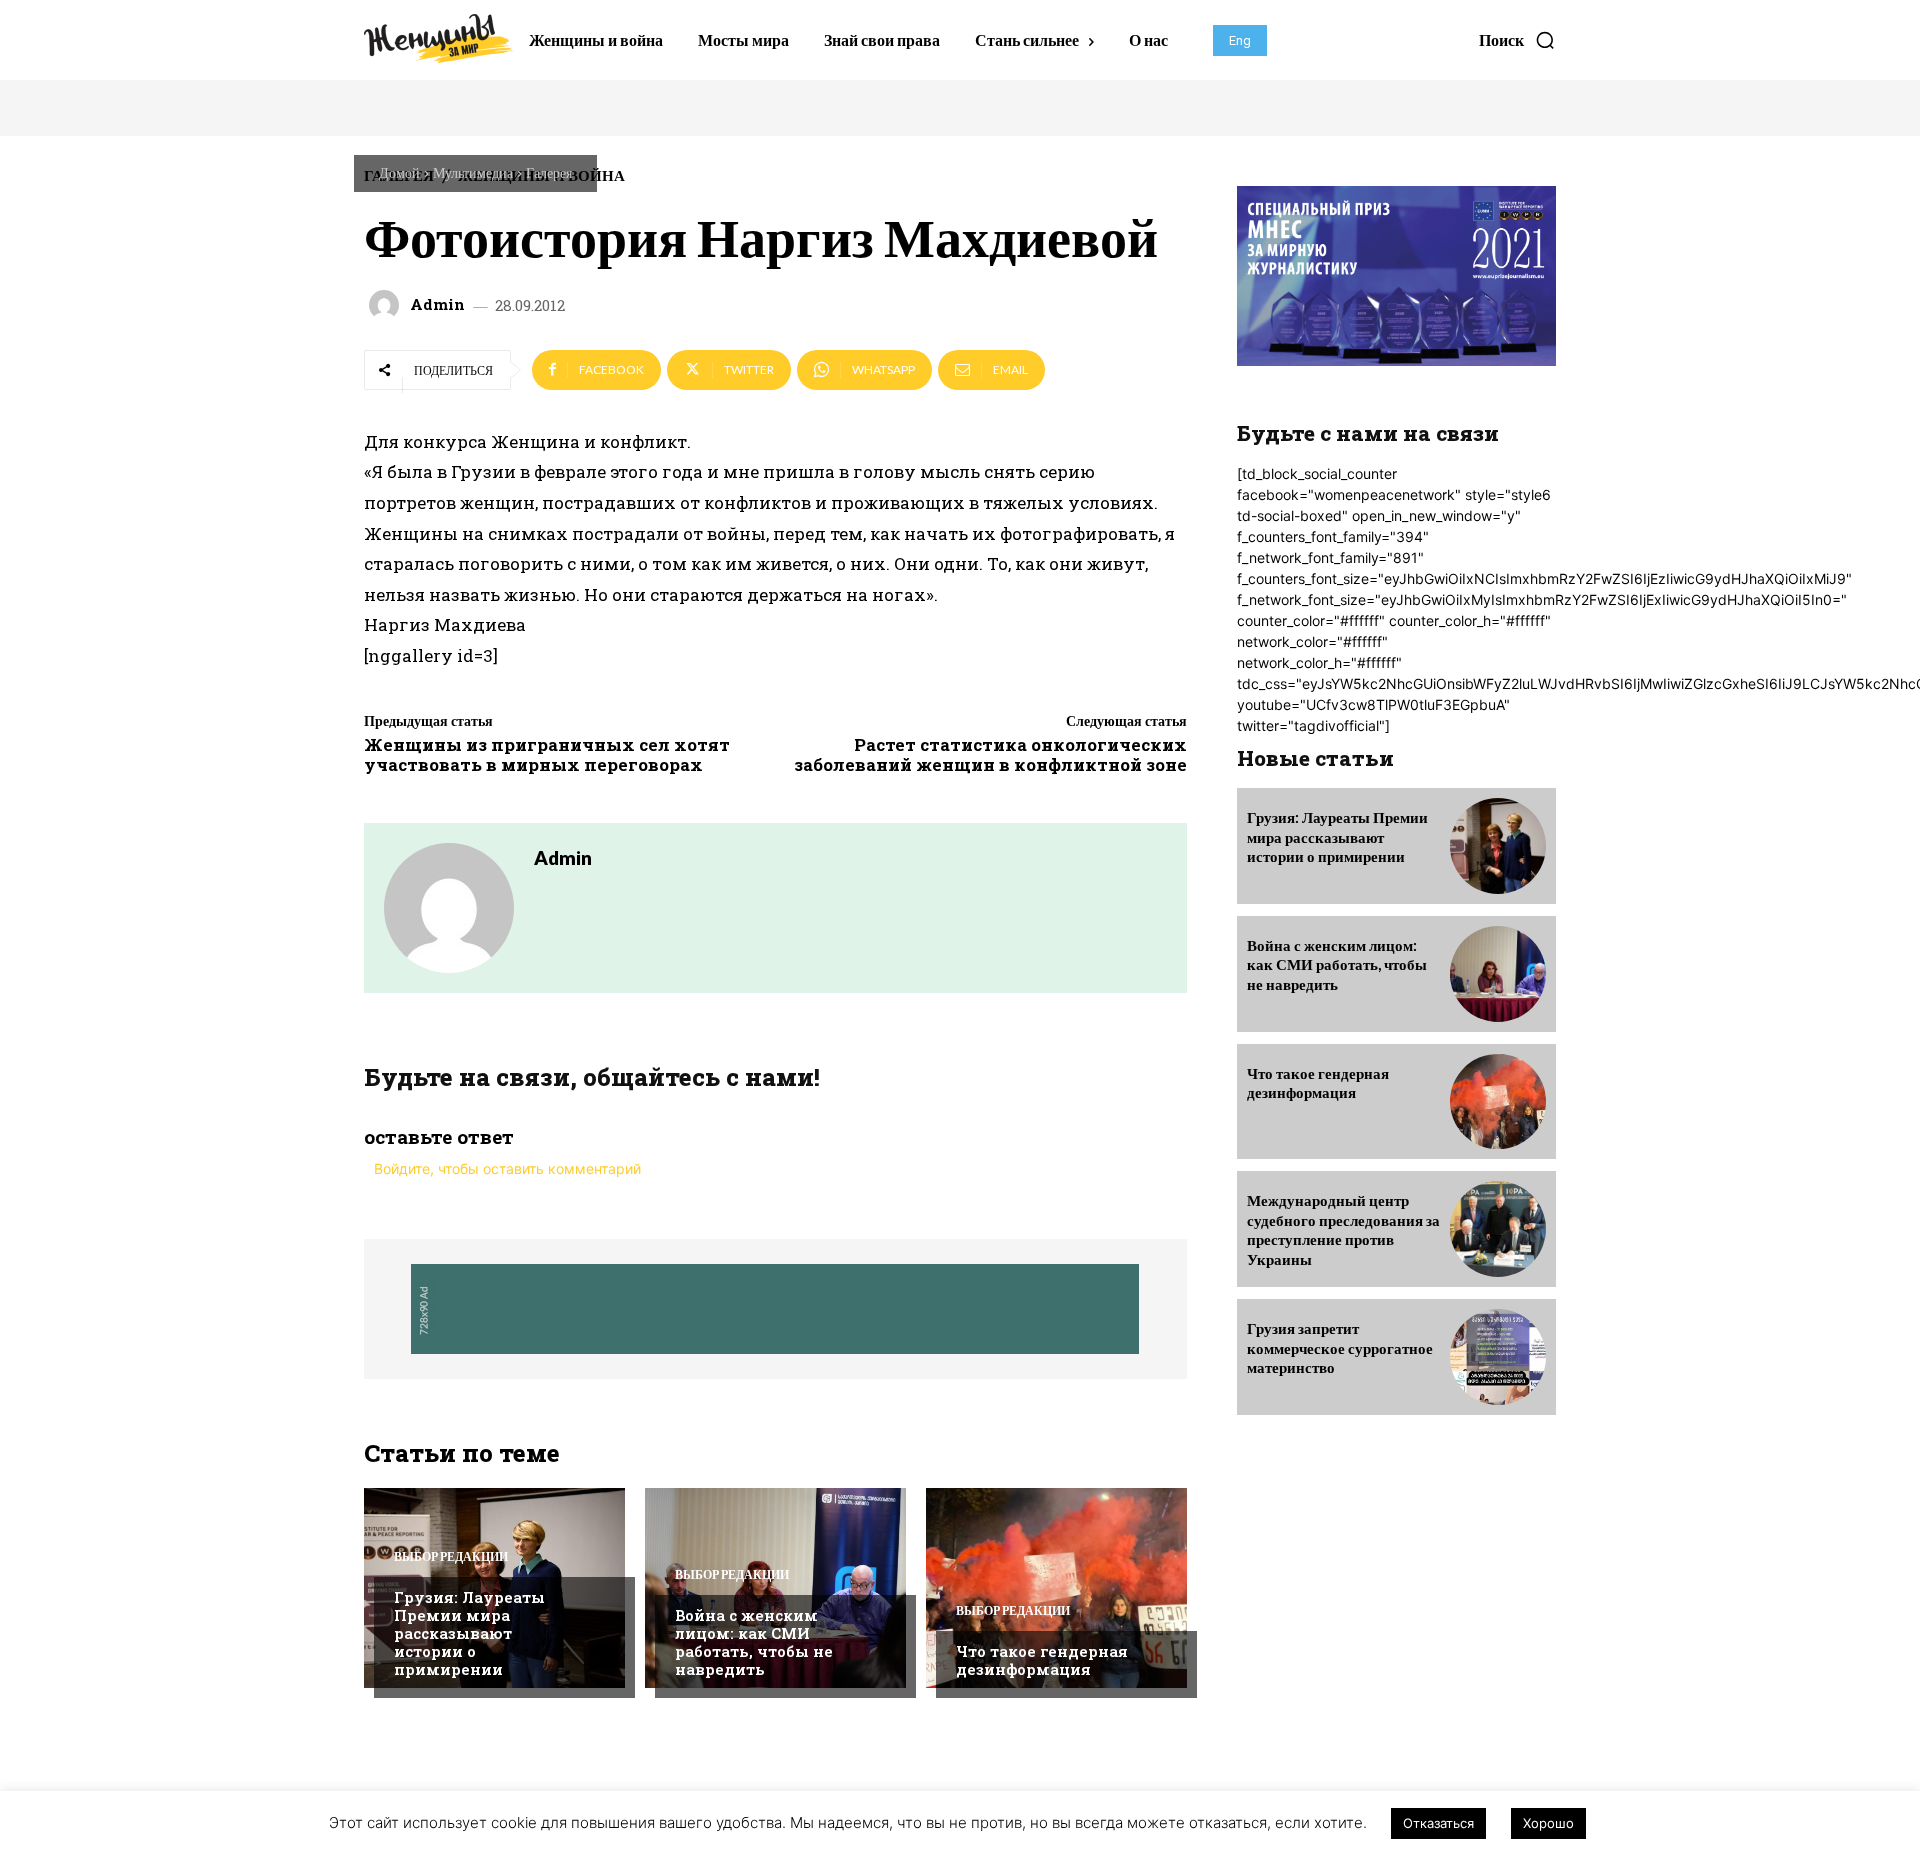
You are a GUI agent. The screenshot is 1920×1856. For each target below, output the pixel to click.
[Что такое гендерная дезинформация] (1056, 1588)
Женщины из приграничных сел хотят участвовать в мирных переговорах (547, 754)
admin (437, 304)
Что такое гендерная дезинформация (1042, 1660)
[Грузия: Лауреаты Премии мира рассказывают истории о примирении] (1498, 846)
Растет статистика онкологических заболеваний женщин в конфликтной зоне (990, 754)
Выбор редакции (451, 1557)
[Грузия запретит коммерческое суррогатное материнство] (1498, 1357)
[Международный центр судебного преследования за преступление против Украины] (1498, 1229)
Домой (399, 172)
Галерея (549, 172)
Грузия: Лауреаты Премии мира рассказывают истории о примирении (469, 1633)
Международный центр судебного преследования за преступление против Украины (1343, 1229)
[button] (1517, 40)
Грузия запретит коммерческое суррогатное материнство (1340, 1347)
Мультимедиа (473, 172)
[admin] (387, 305)
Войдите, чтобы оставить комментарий (507, 1168)
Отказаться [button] (1438, 1823)
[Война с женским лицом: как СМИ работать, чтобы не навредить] (775, 1588)
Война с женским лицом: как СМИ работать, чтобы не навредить (754, 1642)
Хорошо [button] (1548, 1823)
